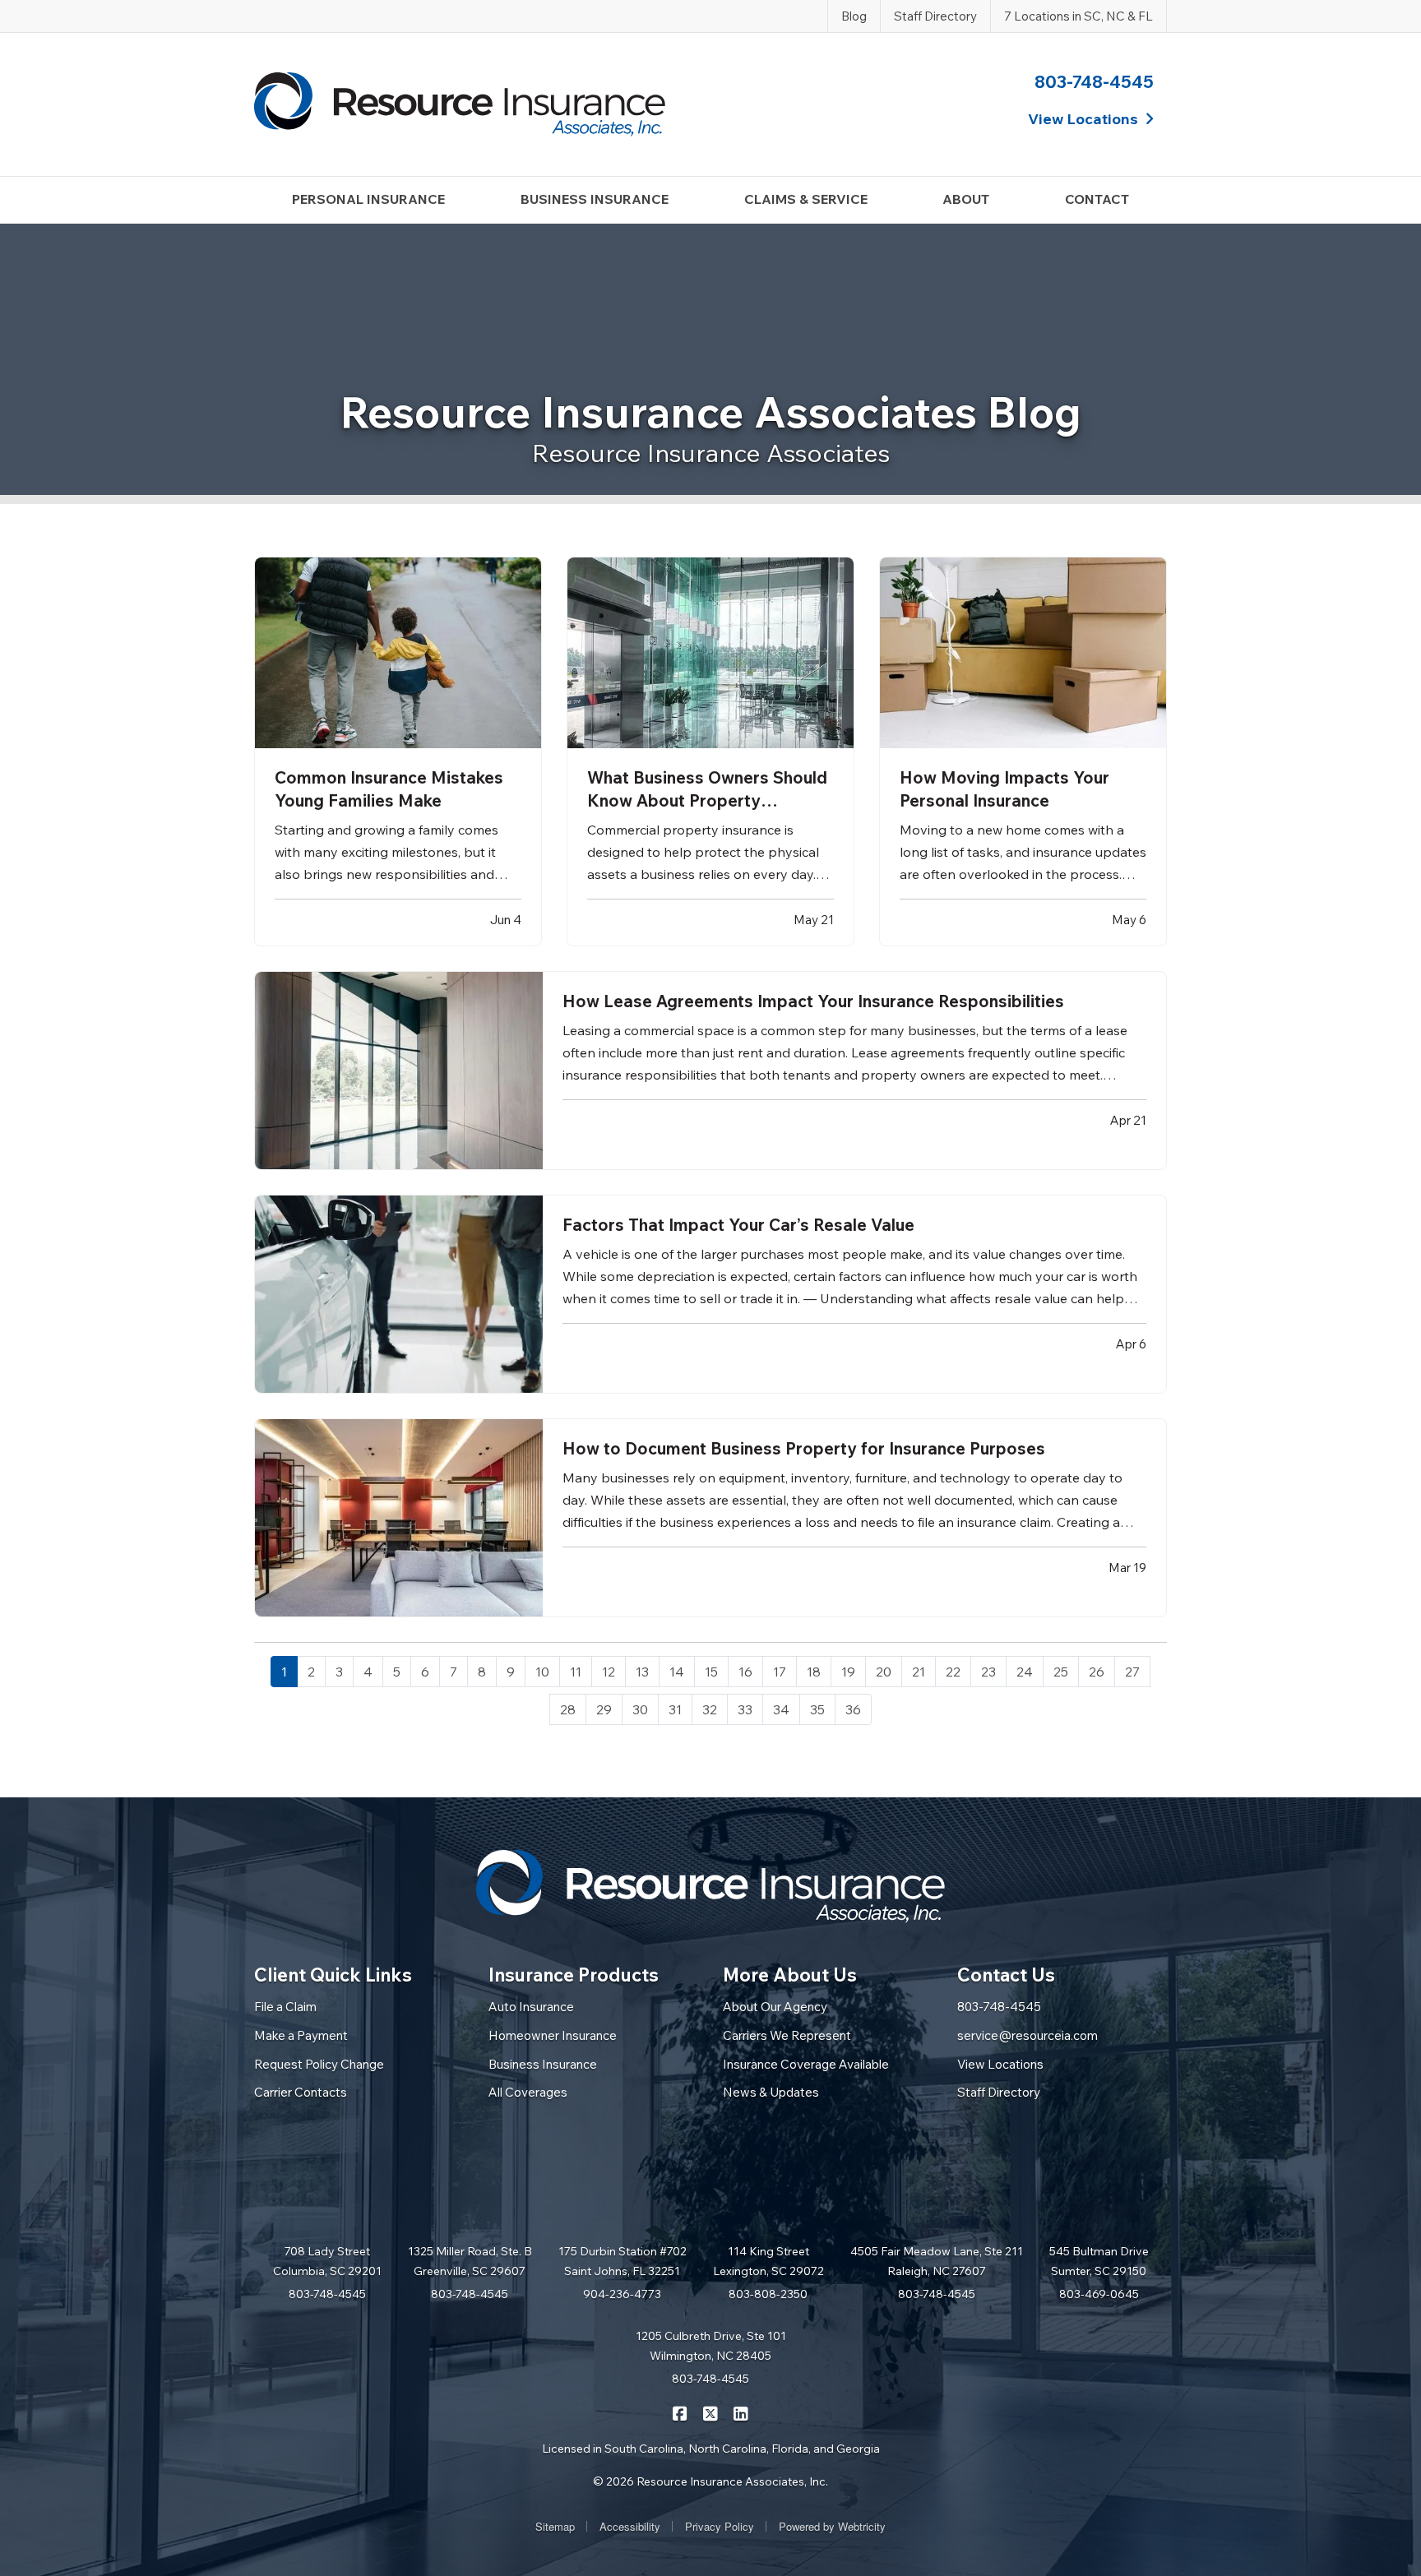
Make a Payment (301, 2035)
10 (542, 1672)
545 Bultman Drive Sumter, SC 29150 (1099, 2261)
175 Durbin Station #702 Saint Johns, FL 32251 (623, 2261)
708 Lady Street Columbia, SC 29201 (327, 2261)
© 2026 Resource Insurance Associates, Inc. (710, 2481)
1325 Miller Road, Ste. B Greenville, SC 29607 (470, 2261)
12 (609, 1672)
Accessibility (630, 2526)
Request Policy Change (319, 2064)
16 (745, 1672)
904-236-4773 (622, 2294)
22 (953, 1672)
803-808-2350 (768, 2294)
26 (1097, 1672)
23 (988, 1672)
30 (640, 1709)
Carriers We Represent (787, 2035)
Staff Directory (935, 16)
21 (919, 1672)
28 (568, 1709)
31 (675, 1709)
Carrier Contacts (301, 2092)
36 (853, 1709)
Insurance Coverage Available (806, 2064)
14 (677, 1672)
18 (814, 1672)
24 (1025, 1672)
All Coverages (528, 2092)
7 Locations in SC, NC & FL (1078, 16)
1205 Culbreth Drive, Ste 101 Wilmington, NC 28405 (711, 2346)
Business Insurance (543, 2064)
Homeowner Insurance (553, 2035)
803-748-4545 (1094, 81)
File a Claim (285, 2007)
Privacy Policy (720, 2526)
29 (604, 1709)
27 (1132, 1672)
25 (1061, 1672)
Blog (854, 16)
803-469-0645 (1099, 2294)
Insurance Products (574, 1975)
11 (576, 1672)
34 (781, 1709)
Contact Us (1006, 1975)
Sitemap (555, 2526)
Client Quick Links (333, 1975)
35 (817, 1709)
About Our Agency (775, 2007)
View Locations (1000, 2064)
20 (884, 1672)
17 (780, 1672)
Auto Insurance (531, 2007)
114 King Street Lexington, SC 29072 (768, 2261)
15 (711, 1672)
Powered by (832, 2526)
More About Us (790, 1975)
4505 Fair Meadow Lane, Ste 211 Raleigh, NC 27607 (937, 2261)
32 (710, 1709)
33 (745, 1709)
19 (848, 1672)
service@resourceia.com (1028, 2035)
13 (642, 1672)
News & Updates (771, 2092)
